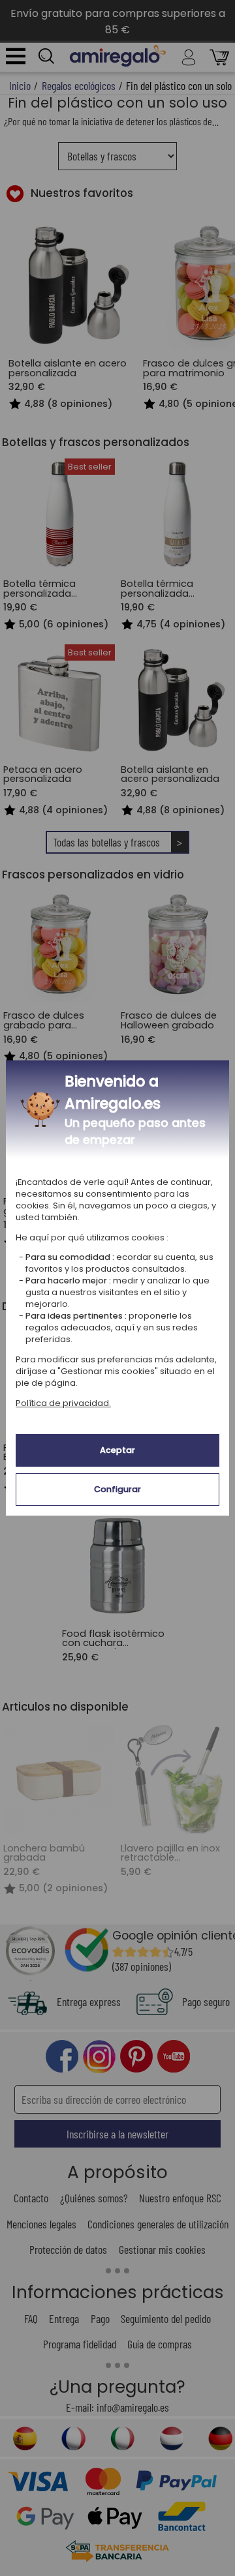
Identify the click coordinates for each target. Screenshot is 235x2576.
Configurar (117, 1489)
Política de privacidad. (63, 1403)
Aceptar (117, 1450)
